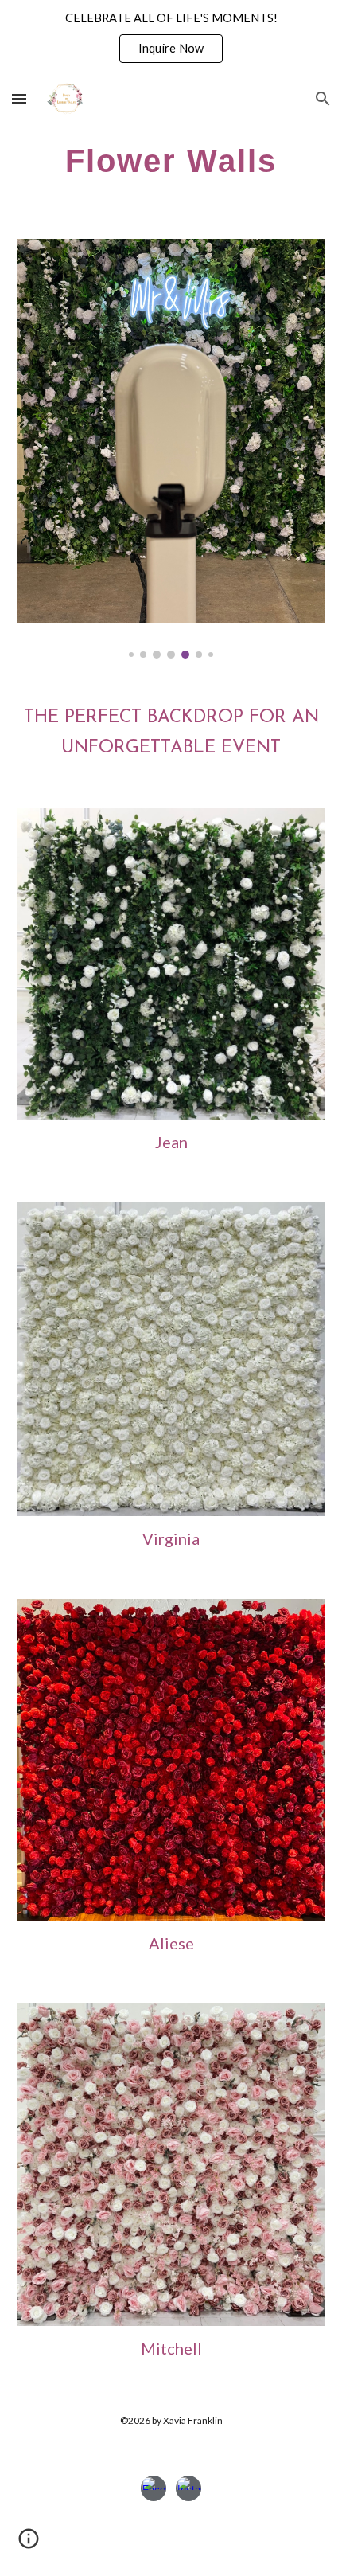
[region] (171, 38)
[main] (171, 160)
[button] (19, 98)
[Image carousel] (171, 449)
